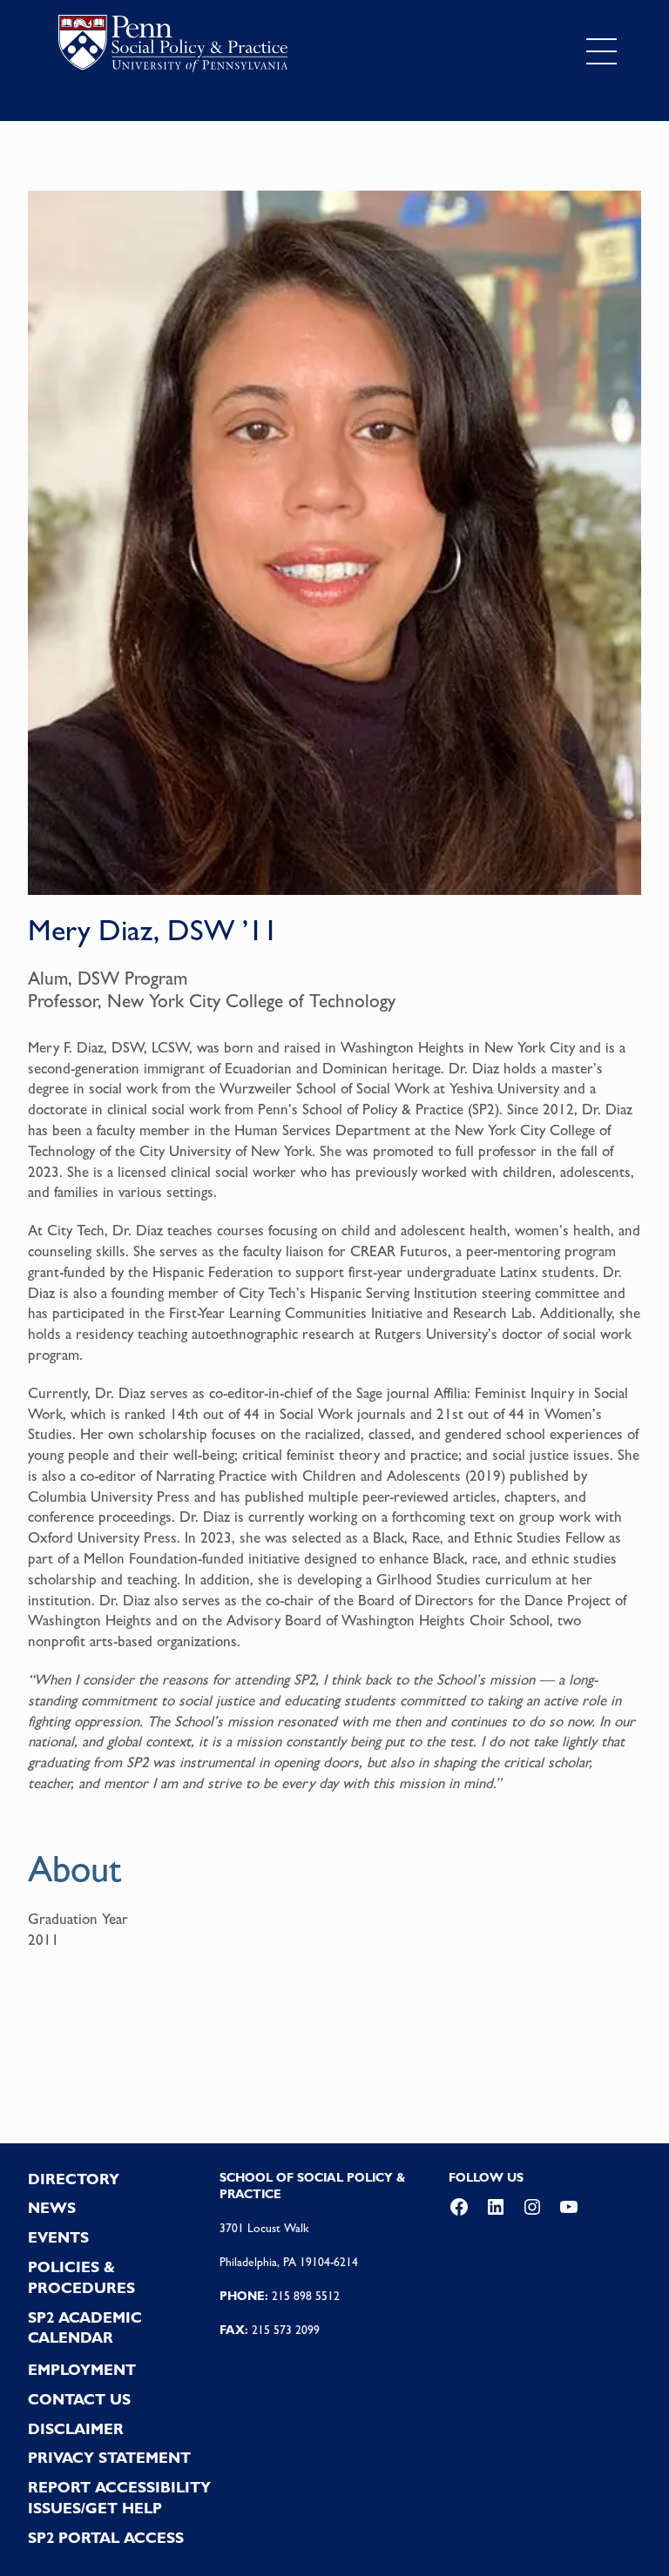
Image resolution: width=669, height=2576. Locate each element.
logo (173, 47)
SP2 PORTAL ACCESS (106, 2538)
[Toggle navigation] (601, 51)
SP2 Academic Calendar (85, 2328)
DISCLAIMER (76, 2429)
